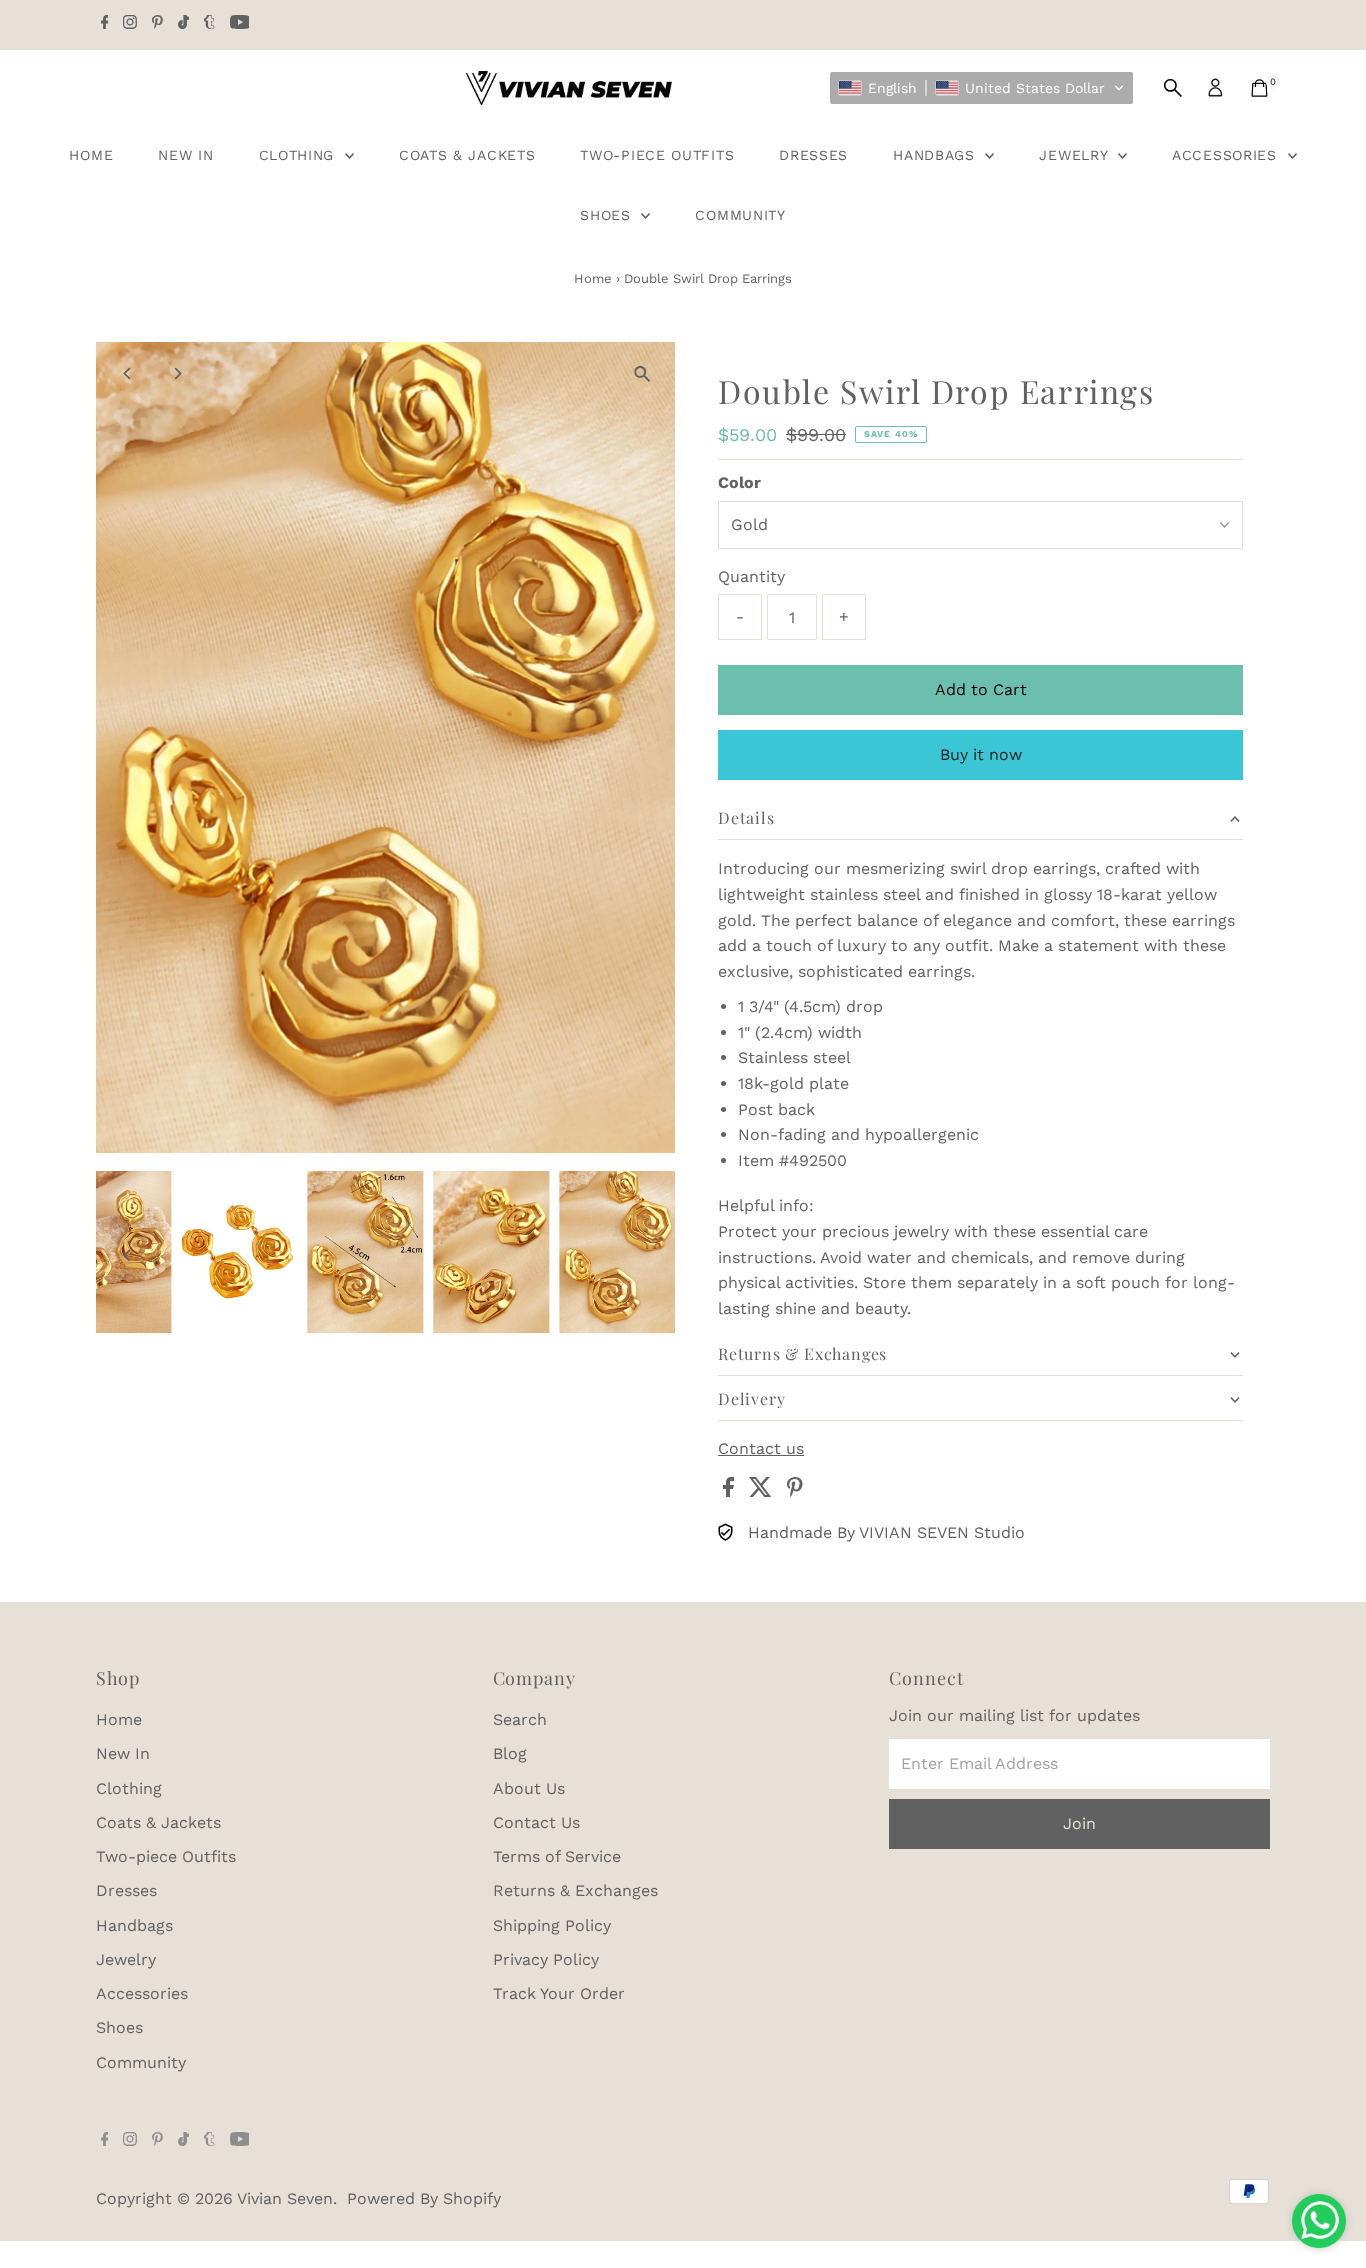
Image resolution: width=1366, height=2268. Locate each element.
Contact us (761, 1449)
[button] (981, 88)
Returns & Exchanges (575, 1890)
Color (739, 482)
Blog (510, 1753)
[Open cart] (1259, 88)
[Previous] (128, 373)
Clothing (299, 155)
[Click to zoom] (642, 374)
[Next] (177, 373)
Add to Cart (981, 689)
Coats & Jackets (467, 155)
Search (520, 1719)
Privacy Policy (546, 1959)
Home (91, 155)
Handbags (936, 155)
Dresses (813, 155)
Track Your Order (559, 1993)
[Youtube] (240, 24)
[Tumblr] (209, 24)
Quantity (751, 576)
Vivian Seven (285, 2198)
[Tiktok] (183, 24)
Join (1079, 1823)
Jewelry (1076, 155)
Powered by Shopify (424, 2198)
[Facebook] (105, 24)
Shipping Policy (552, 1925)
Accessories (1227, 155)
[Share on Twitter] (763, 1491)
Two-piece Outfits (657, 155)
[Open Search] (1173, 88)
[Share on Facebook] (731, 1491)
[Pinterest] (157, 24)
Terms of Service (557, 1856)
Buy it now (981, 754)
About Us (529, 1788)
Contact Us (536, 1822)
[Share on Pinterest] (795, 1491)
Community (740, 215)
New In (185, 155)
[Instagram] (130, 24)
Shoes (608, 215)
